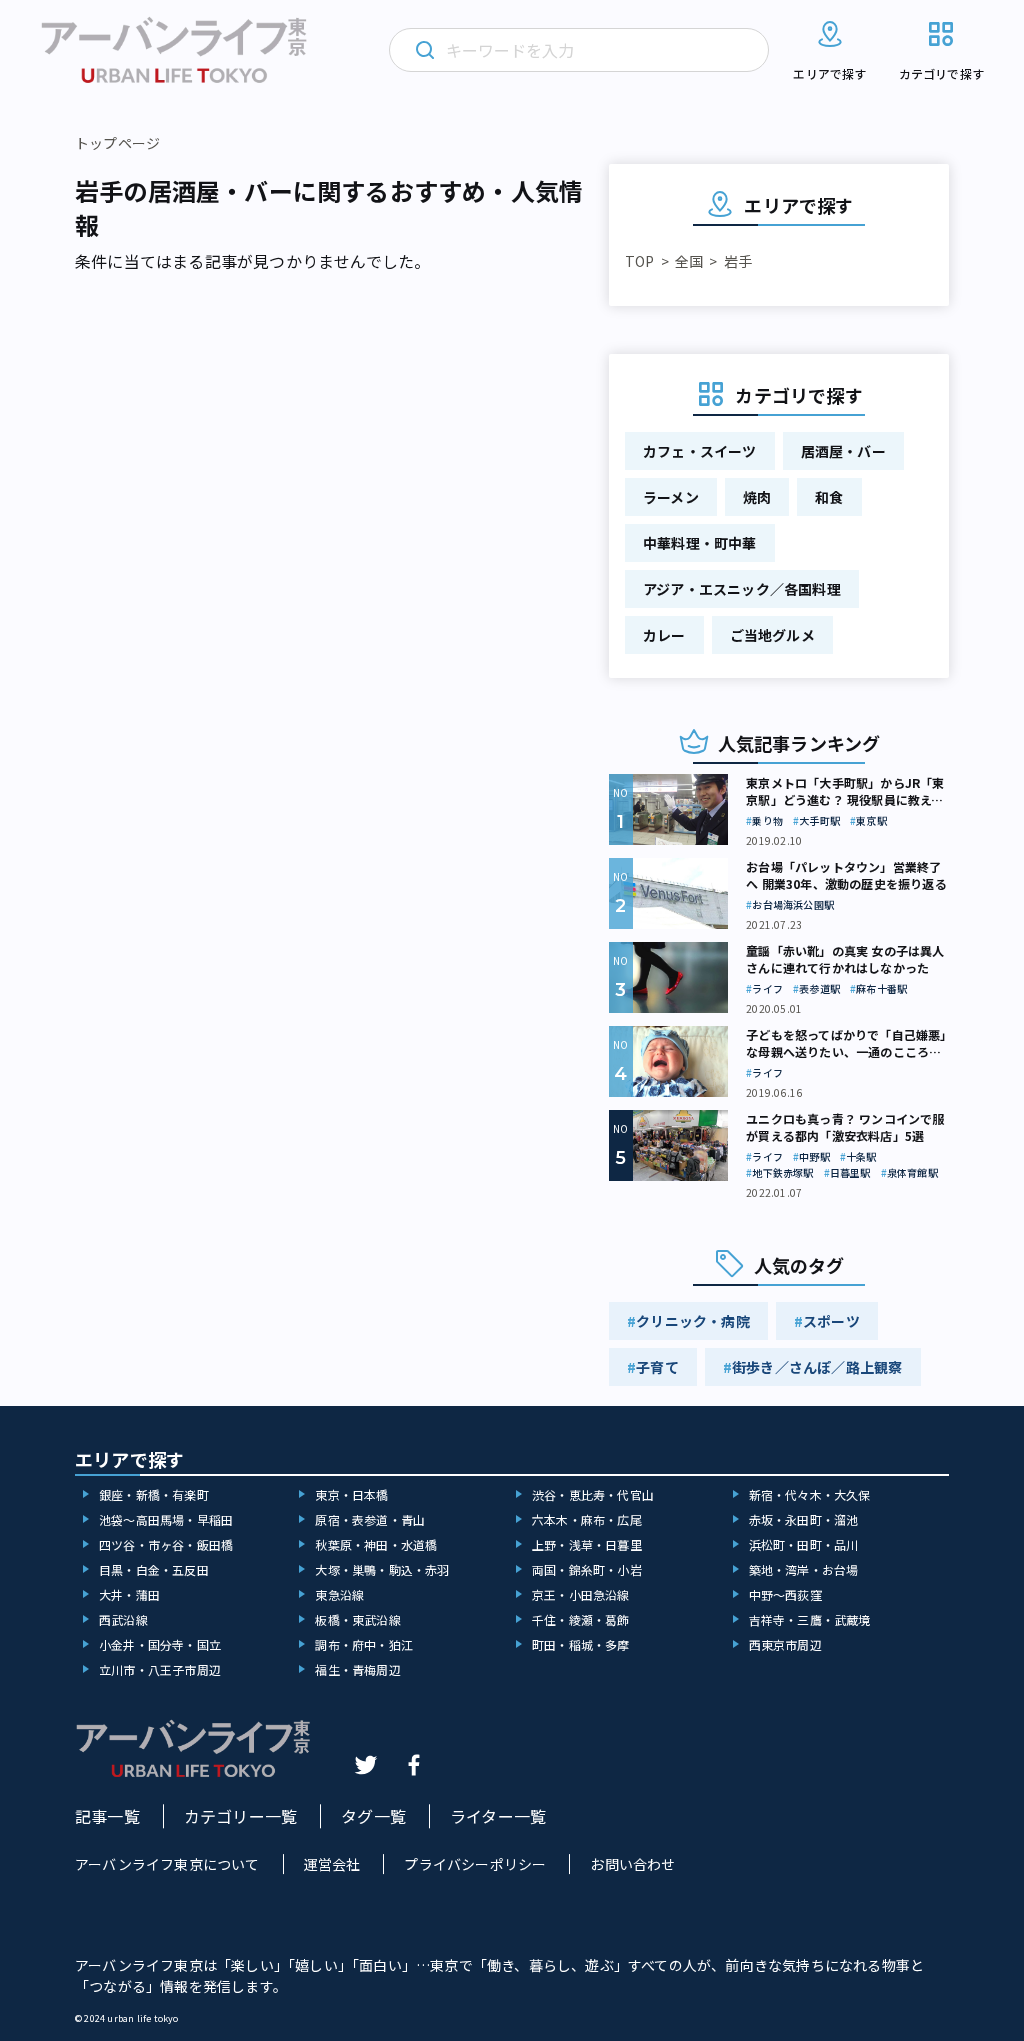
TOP (640, 261)
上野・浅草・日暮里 (587, 1544)
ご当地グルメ (772, 635)
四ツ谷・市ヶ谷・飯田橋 (166, 1544)
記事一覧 (107, 1816)
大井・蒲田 (129, 1594)
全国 (689, 261)
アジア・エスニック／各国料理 (742, 589)
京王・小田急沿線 (581, 1594)
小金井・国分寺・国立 (160, 1644)
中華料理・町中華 (700, 543)
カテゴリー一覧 (240, 1816)
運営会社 (332, 1864)
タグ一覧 (373, 1816)
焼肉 (757, 497)
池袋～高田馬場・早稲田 (166, 1519)
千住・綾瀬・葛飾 (581, 1619)
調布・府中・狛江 (364, 1644)
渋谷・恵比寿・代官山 (593, 1494)
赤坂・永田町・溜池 (804, 1519)
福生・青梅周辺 (357, 1669)
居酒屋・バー (843, 451)
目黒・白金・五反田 (154, 1569)
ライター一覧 (498, 1816)
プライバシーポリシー (475, 1864)
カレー (664, 635)
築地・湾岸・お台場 (804, 1569)
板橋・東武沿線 (357, 1619)
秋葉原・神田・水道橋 (376, 1544)
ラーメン (671, 497)
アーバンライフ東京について (167, 1864)
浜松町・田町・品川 (804, 1544)
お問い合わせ (632, 1864)
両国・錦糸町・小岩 (587, 1569)
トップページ (117, 143)
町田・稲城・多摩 (581, 1644)
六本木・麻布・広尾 (587, 1519)
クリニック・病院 (693, 1321)
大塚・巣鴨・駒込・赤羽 (382, 1569)
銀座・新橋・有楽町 (154, 1494)
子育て (657, 1367)
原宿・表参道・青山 (370, 1519)
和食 (829, 497)
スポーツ (831, 1321)
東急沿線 (339, 1594)
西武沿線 (123, 1619)
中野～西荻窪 (785, 1594)
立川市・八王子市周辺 (160, 1669)
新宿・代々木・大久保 (810, 1494)
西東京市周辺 (785, 1644)
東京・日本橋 (351, 1494)
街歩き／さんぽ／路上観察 (817, 1367)
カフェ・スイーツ (700, 451)
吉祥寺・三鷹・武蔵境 (810, 1619)
